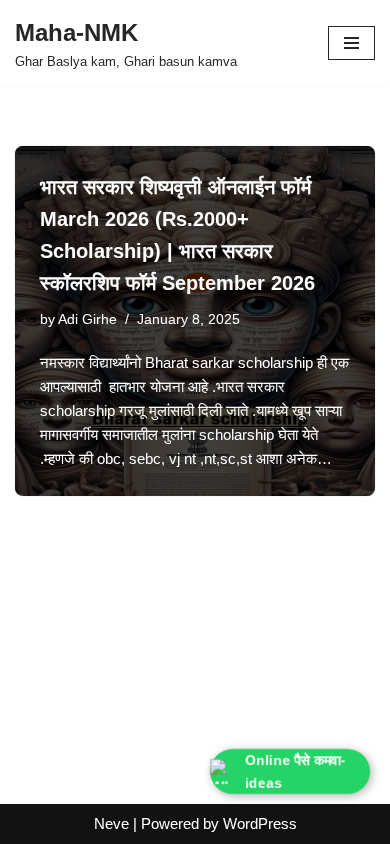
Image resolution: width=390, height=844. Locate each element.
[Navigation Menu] (351, 43)
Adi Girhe (87, 319)
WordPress (260, 823)
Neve (111, 823)
